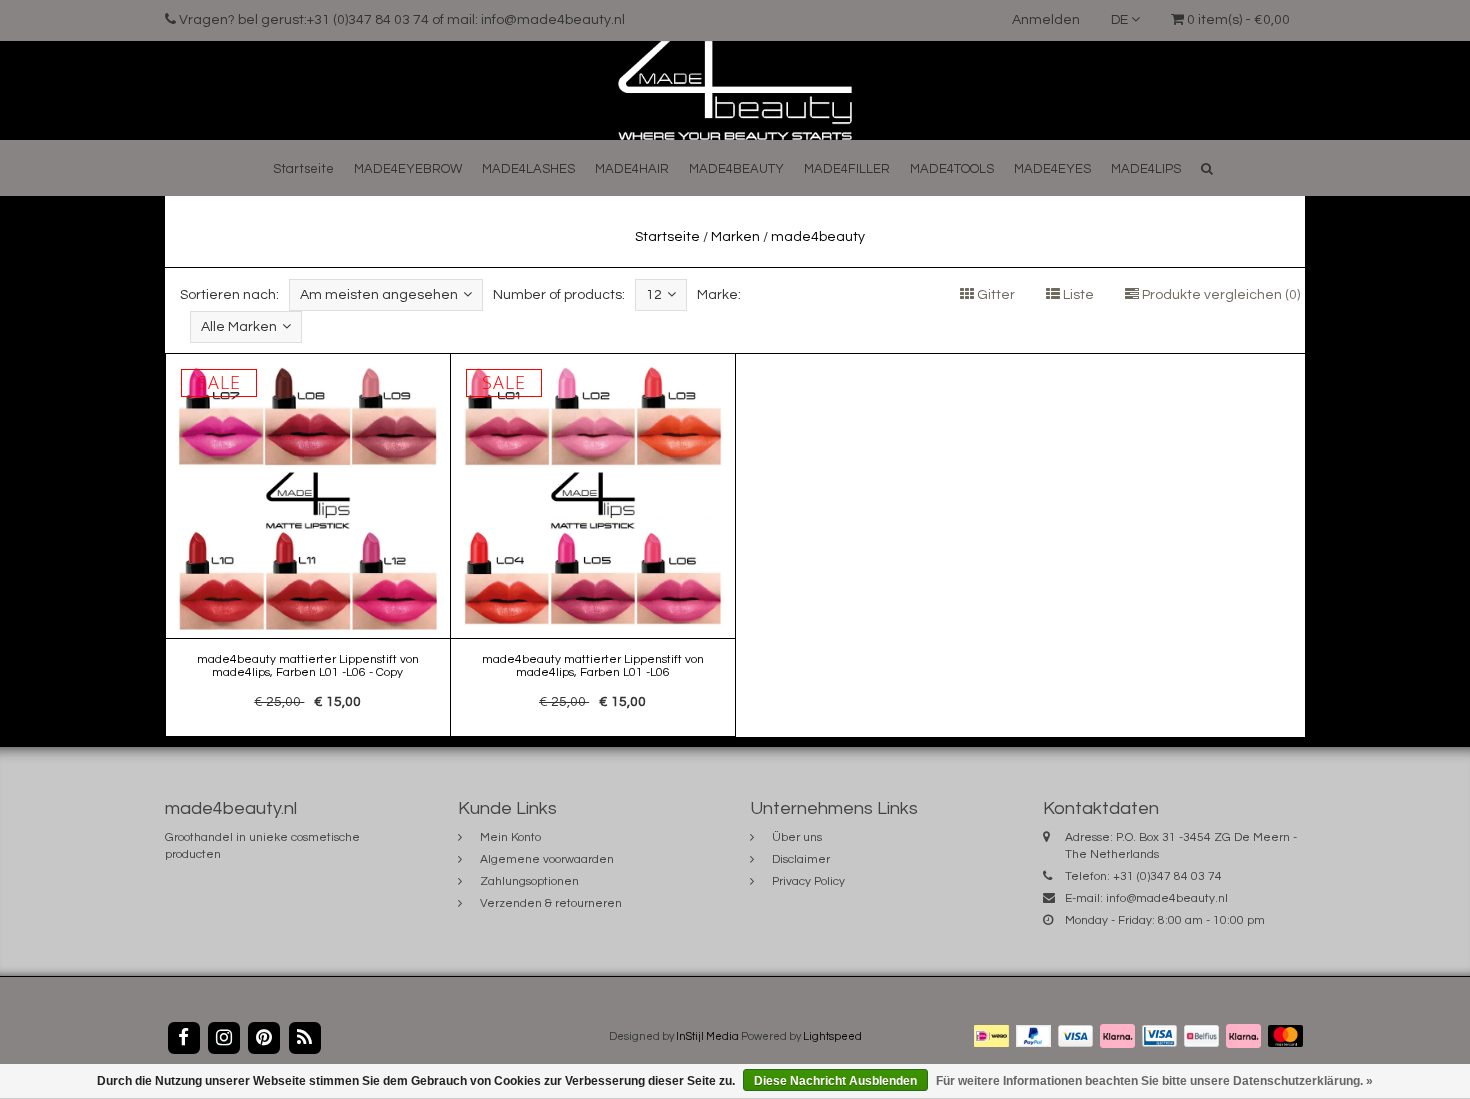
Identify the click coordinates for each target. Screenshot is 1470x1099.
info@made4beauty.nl (1167, 898)
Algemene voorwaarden (547, 859)
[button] (1207, 168)
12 (654, 295)
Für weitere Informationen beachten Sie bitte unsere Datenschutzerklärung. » (1154, 1081)
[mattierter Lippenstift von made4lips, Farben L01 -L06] (593, 545)
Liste (1077, 295)
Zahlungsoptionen (529, 881)
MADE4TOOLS (952, 169)
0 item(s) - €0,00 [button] (1237, 20)
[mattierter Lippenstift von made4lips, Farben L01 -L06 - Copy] (308, 545)
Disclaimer (801, 859)
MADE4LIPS (1146, 169)
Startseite (303, 169)
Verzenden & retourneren (551, 903)
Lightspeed (832, 1036)
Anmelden (1046, 20)
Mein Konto (510, 837)
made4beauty (818, 237)
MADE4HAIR (632, 169)
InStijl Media (707, 1036)
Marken (735, 237)
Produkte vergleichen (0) (1219, 295)
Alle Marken (239, 327)
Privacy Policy (808, 881)
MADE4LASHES (528, 169)
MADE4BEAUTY (736, 169)
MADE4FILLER (847, 169)
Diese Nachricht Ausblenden (835, 1081)
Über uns (797, 837)
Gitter (994, 295)
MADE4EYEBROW (408, 169)
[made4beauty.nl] (734, 90)
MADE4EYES (1052, 169)
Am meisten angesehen (379, 295)
